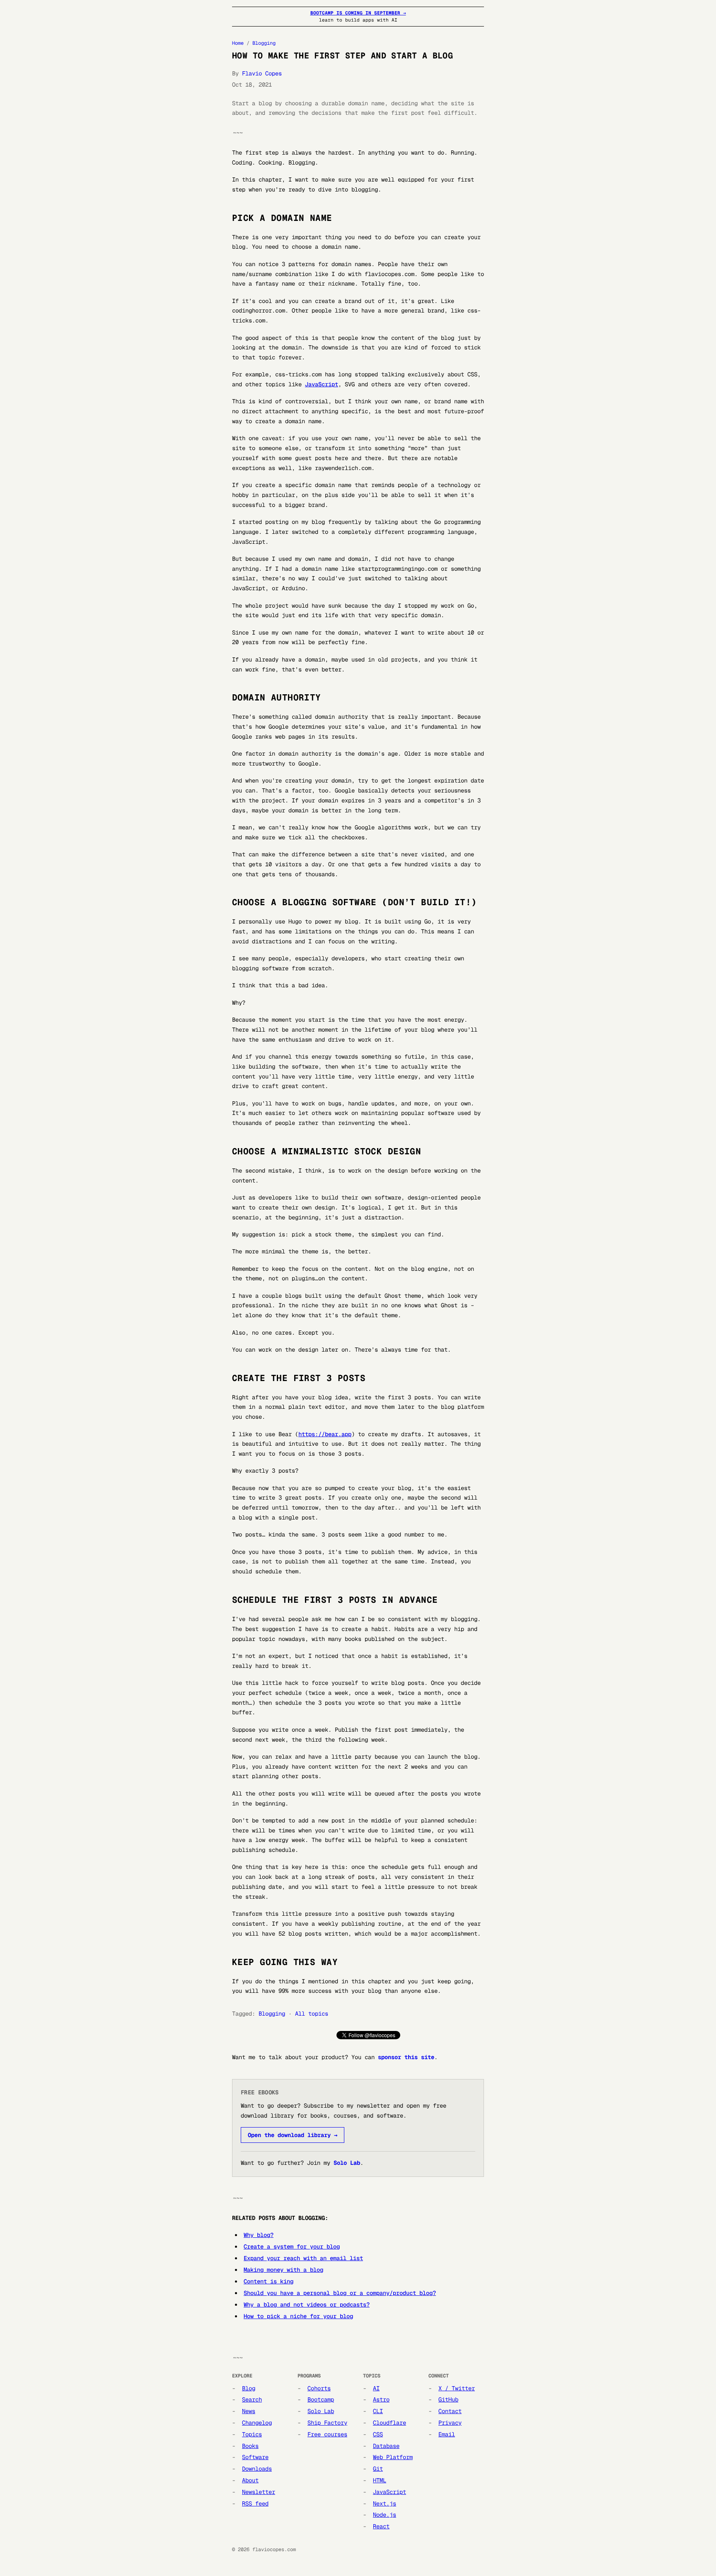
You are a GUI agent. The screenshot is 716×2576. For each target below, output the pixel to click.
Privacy (450, 2423)
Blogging (264, 43)
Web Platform (393, 2457)
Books (250, 2446)
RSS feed (255, 2503)
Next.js (385, 2503)
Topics (252, 2434)
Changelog (257, 2423)
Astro (381, 2399)
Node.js (385, 2515)
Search (252, 2399)
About (250, 2480)
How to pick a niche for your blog (298, 2316)
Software (255, 2457)
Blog (249, 2388)
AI (376, 2388)
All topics (312, 2014)
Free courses (327, 2434)
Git (378, 2469)
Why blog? (259, 2235)
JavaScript (322, 384)
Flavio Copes (262, 73)
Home (238, 43)
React (381, 2526)
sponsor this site (406, 2057)
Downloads (257, 2469)
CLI (378, 2411)
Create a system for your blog (292, 2246)
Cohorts (319, 2388)
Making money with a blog (283, 2270)
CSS (378, 2434)
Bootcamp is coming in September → (358, 13)
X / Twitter (457, 2388)
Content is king (268, 2281)
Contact (450, 2411)
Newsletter (259, 2492)
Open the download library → (293, 2135)
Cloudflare (389, 2423)
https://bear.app (325, 1434)
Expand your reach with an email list (303, 2258)
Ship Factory (327, 2423)
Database (386, 2446)
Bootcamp (321, 2399)
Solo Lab (347, 2163)
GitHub (448, 2399)
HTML (380, 2480)
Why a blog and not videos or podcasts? (307, 2305)
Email (447, 2434)
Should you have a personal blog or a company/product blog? (340, 2293)
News (249, 2411)
